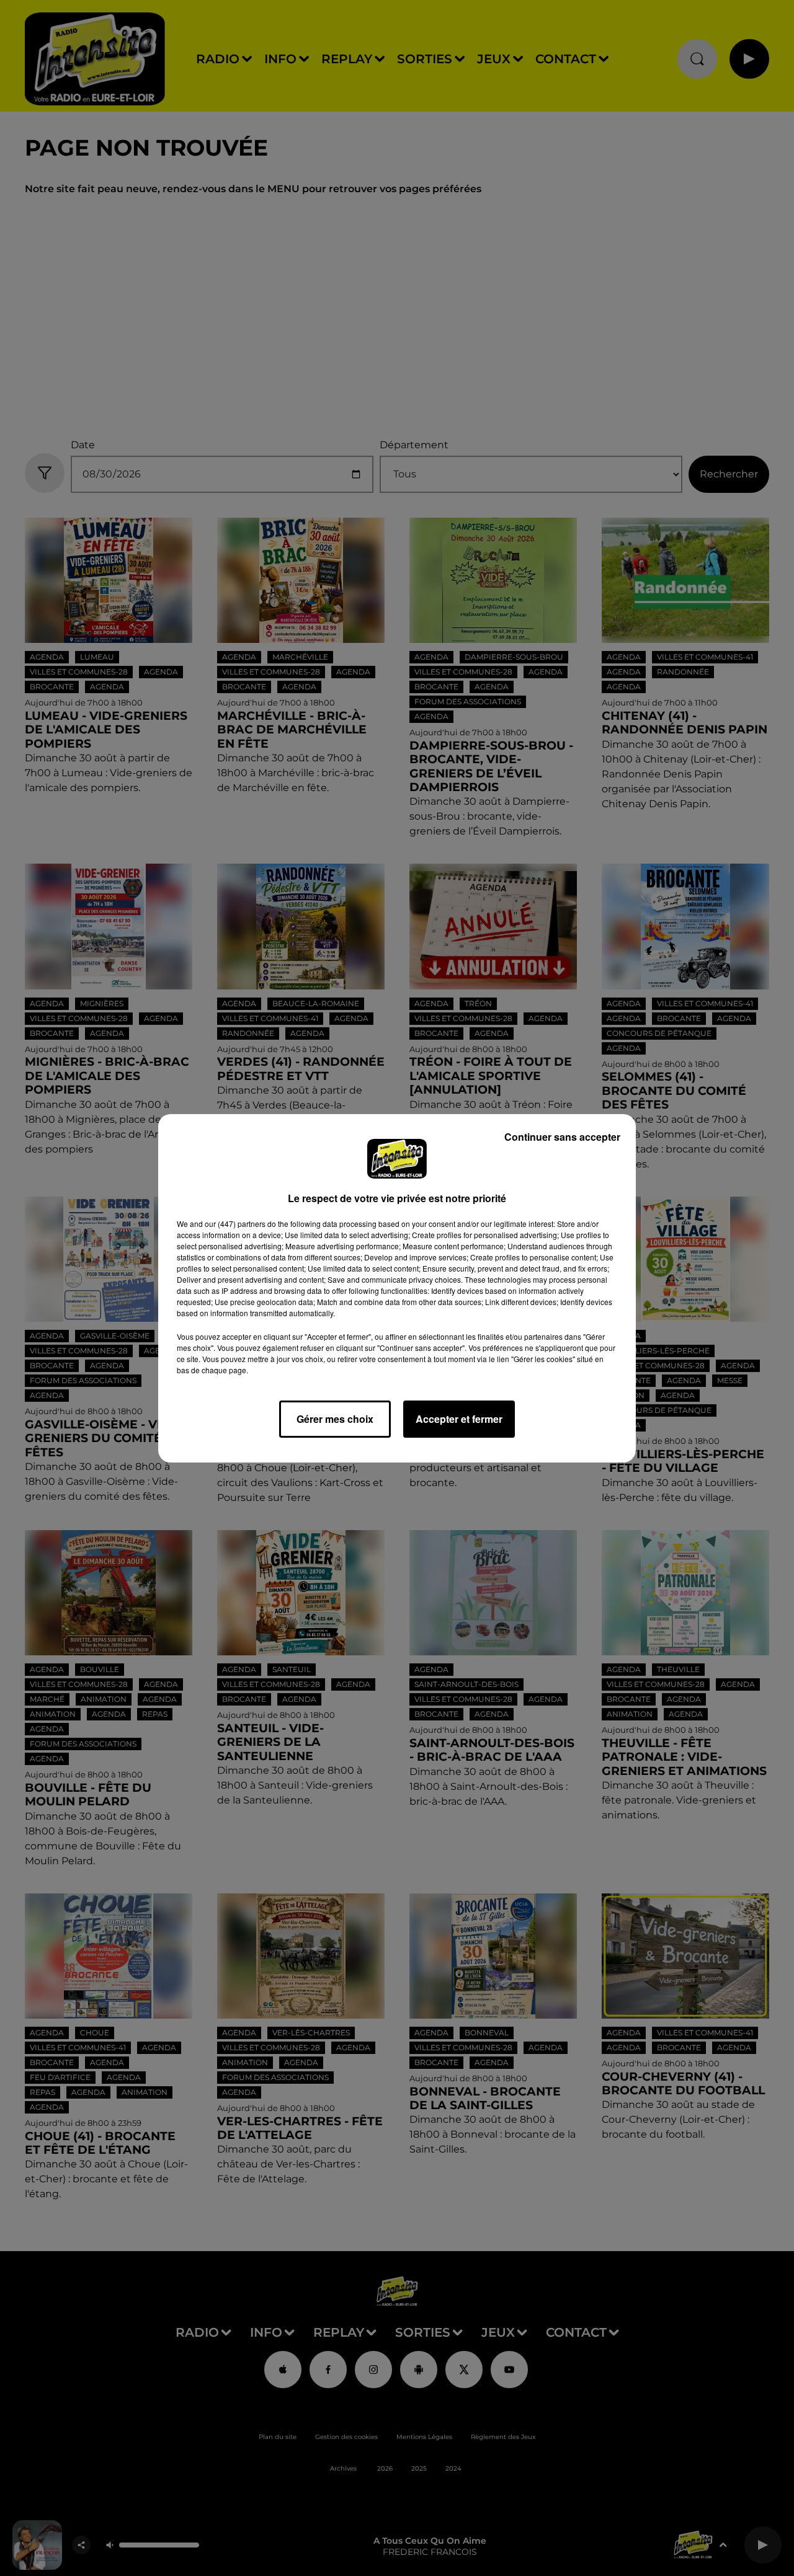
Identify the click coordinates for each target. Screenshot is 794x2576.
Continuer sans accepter (562, 1137)
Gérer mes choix (335, 1419)
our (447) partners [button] (235, 1224)
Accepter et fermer (459, 1419)
